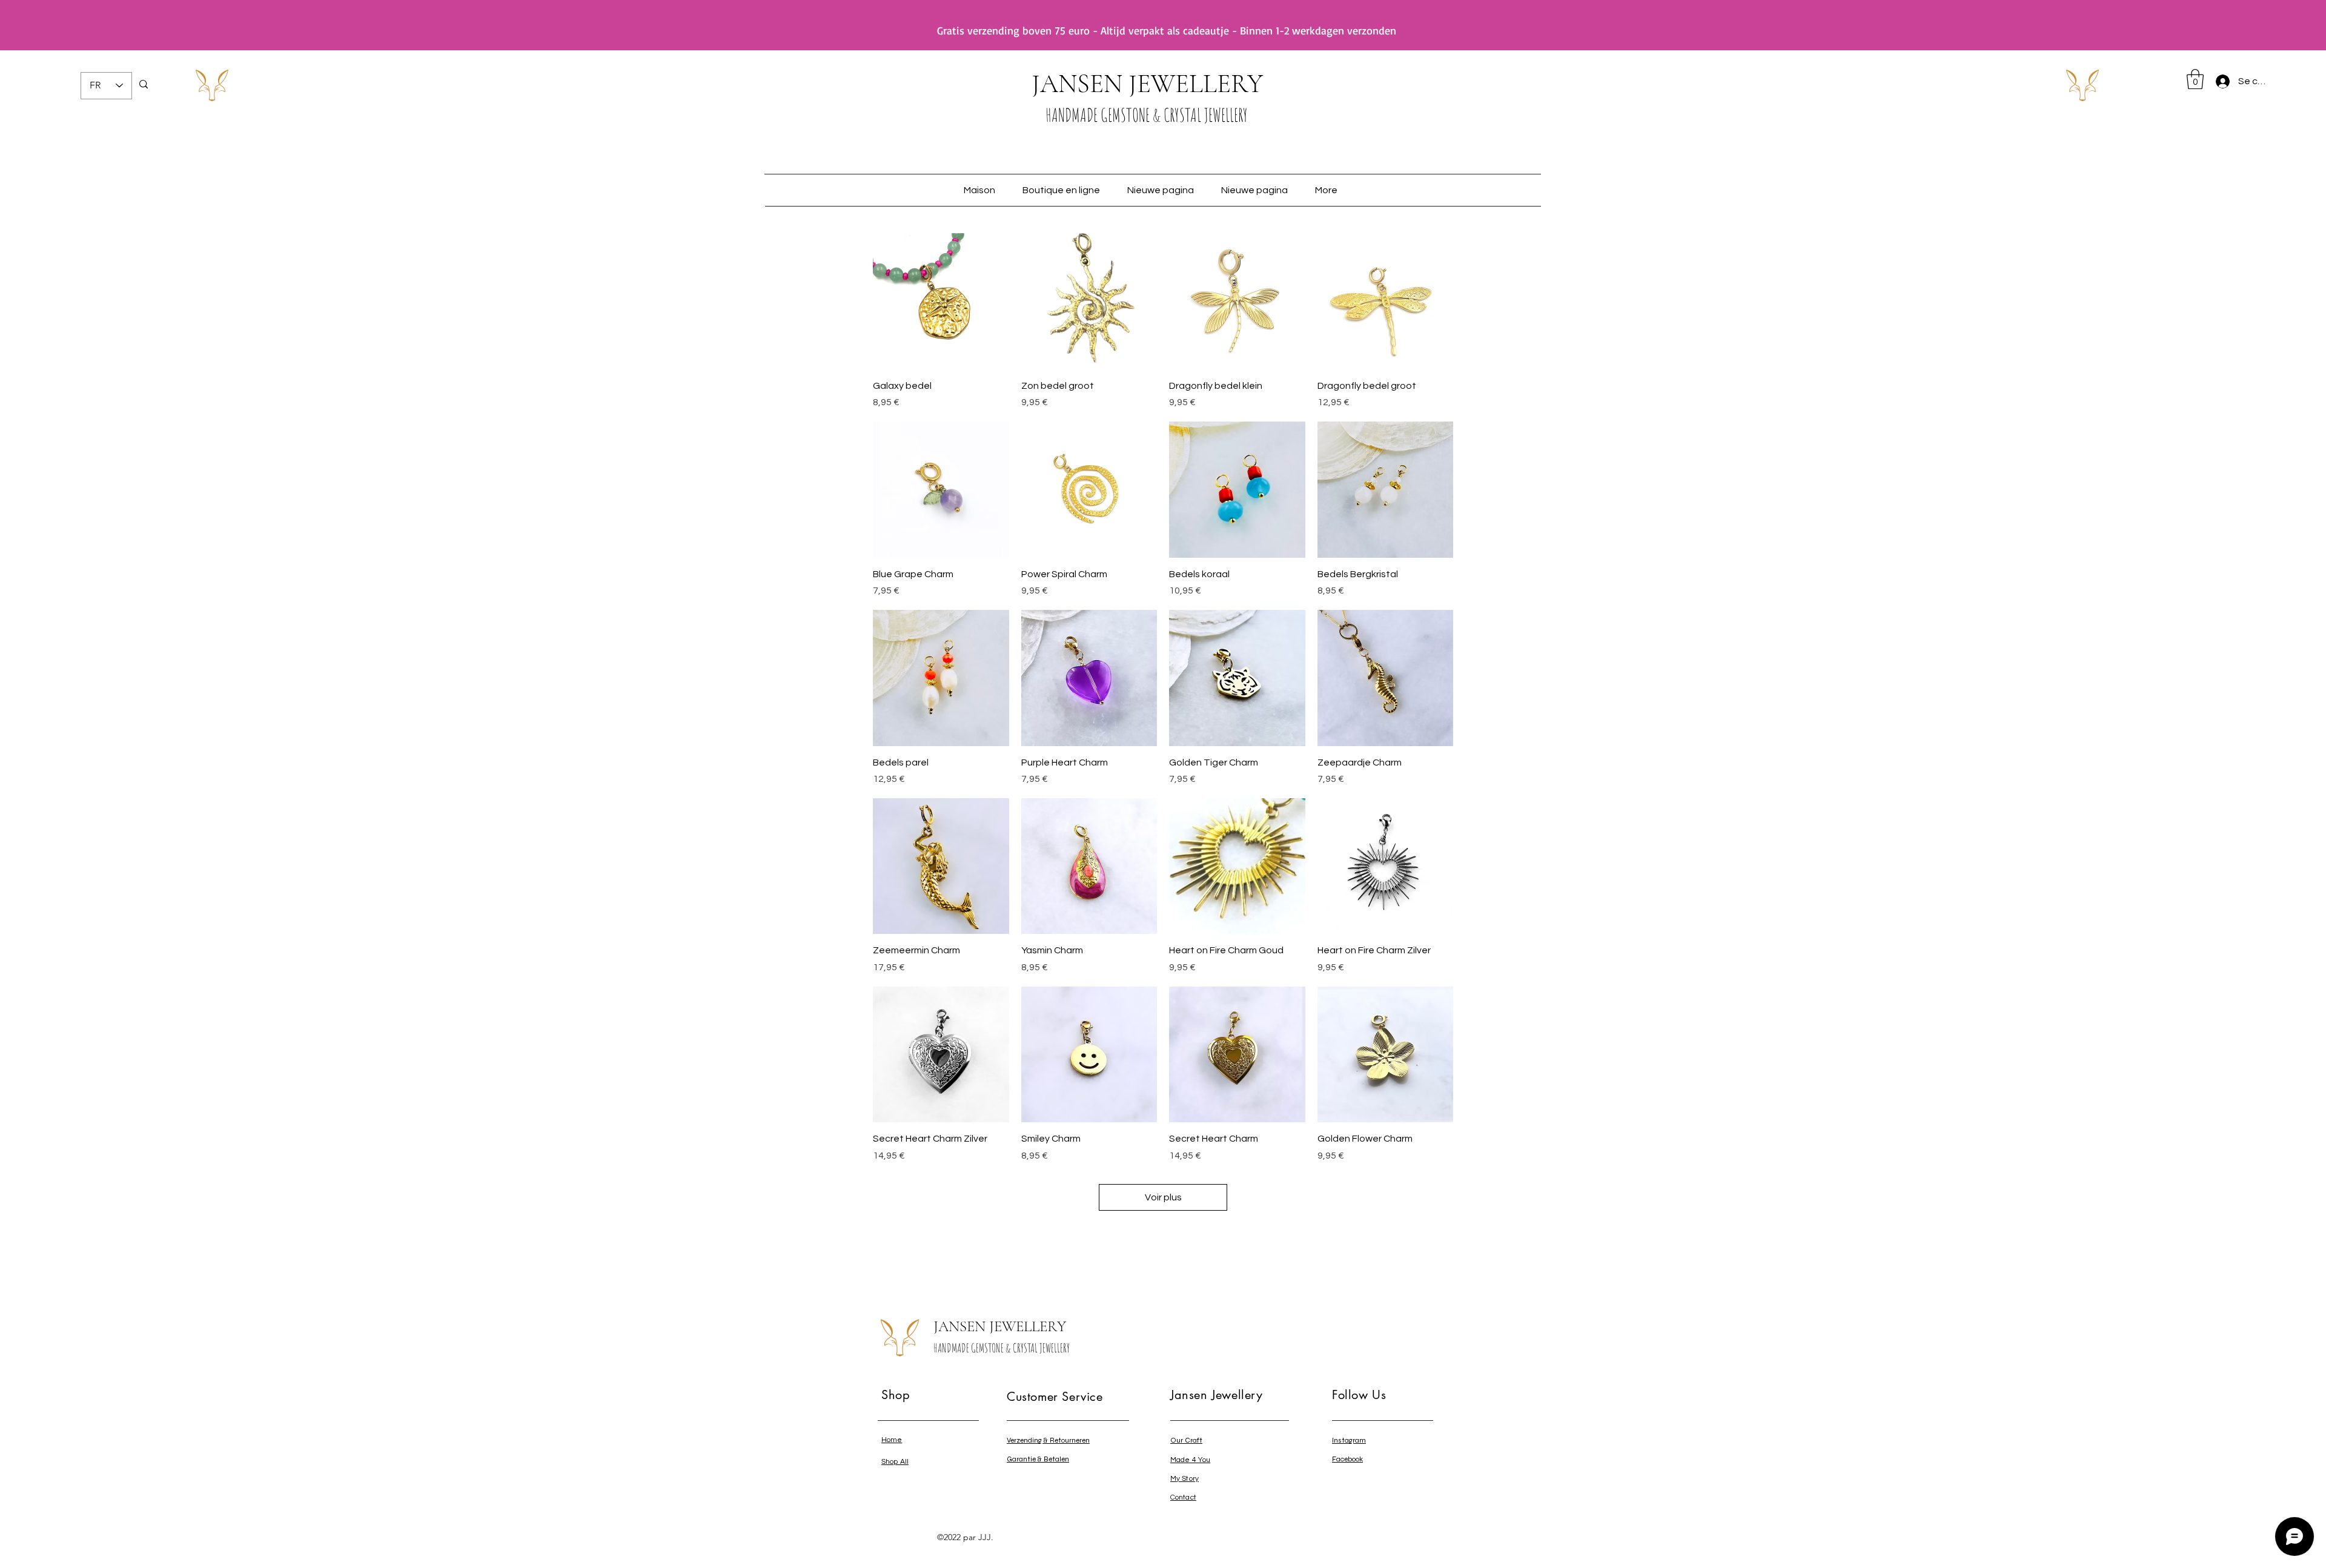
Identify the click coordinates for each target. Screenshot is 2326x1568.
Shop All (895, 1462)
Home (892, 1440)
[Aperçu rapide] (941, 301)
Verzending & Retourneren (1048, 1440)
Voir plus (1163, 1197)
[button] (2195, 79)
